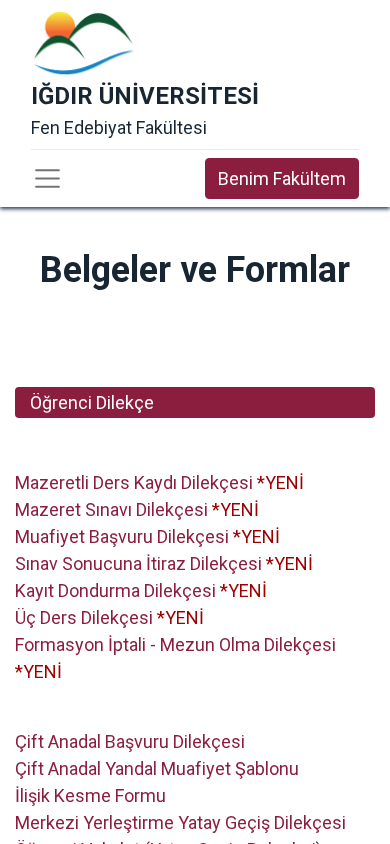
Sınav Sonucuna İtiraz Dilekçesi (138, 563)
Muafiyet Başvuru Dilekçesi (122, 536)
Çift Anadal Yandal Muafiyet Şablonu (157, 768)
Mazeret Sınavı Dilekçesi (111, 509)
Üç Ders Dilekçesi (84, 617)
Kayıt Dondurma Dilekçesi (115, 590)
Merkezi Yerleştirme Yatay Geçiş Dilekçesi (180, 822)
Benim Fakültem (282, 178)
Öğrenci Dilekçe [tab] (92, 402)
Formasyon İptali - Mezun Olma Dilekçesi (175, 644)
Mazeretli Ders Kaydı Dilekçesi (134, 482)
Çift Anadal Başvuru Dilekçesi (130, 741)
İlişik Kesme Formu (90, 795)
